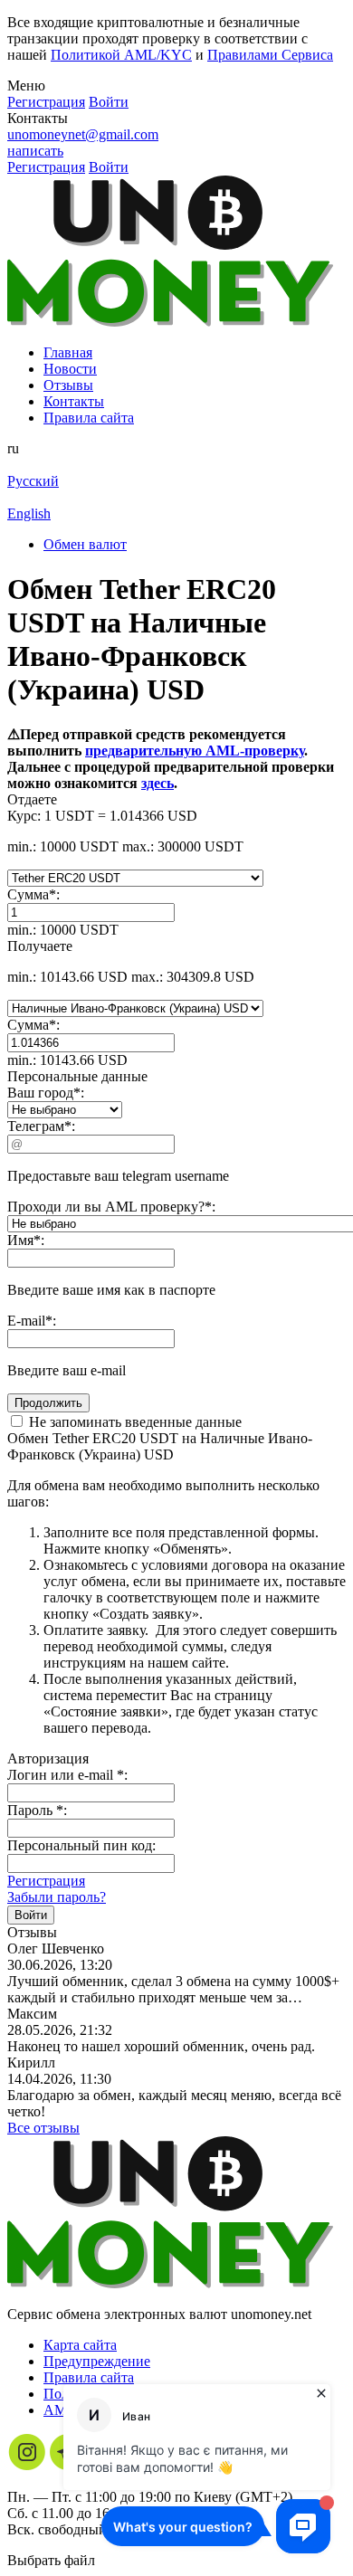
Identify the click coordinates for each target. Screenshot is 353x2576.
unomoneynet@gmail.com (83, 134)
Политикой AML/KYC (121, 55)
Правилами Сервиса (270, 55)
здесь (157, 783)
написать (35, 151)
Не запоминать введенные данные (134, 1422)
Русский (33, 481)
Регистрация (46, 1881)
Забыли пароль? (57, 1897)
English (29, 513)
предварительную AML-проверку (195, 751)
